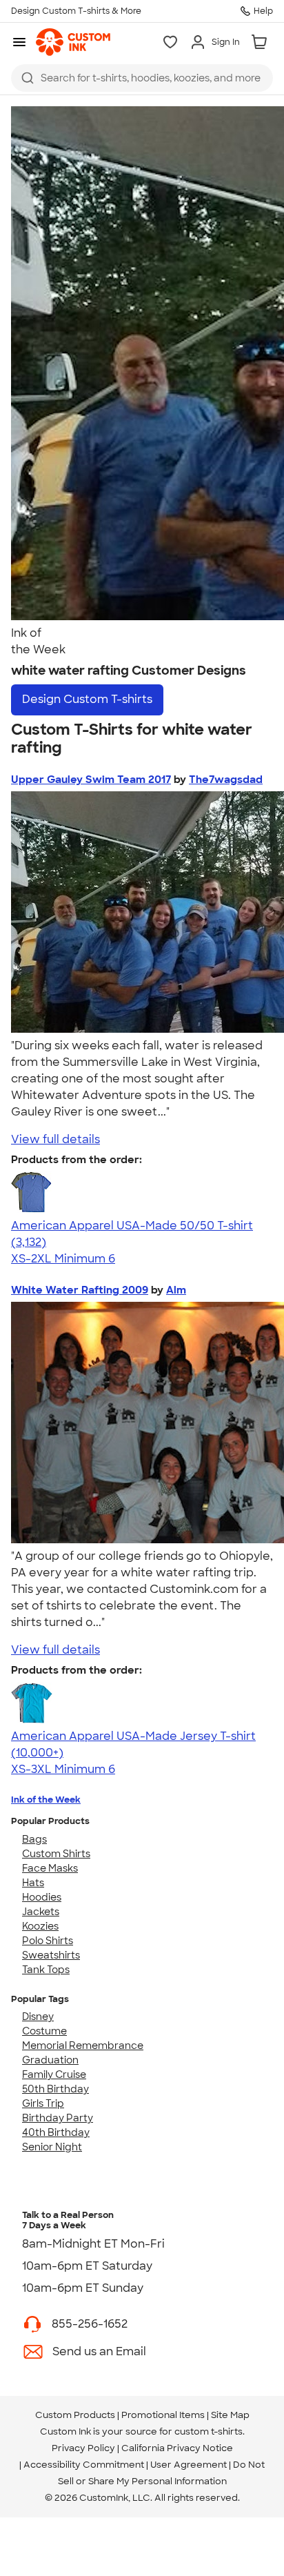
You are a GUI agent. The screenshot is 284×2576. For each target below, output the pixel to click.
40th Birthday (56, 2132)
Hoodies (42, 1897)
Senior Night (52, 2147)
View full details (55, 1139)
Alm (176, 1290)
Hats (33, 1883)
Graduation (50, 2060)
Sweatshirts (51, 1955)
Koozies (40, 1926)
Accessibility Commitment (84, 2465)
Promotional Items (163, 2415)
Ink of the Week (46, 1800)
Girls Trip (43, 2103)
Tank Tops (46, 1970)
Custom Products (75, 2415)
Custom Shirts (56, 1854)
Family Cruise (54, 2074)
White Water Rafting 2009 (80, 1290)
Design (87, 699)
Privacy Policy (83, 2448)
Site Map (230, 2415)
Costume (44, 2031)
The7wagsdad (226, 780)
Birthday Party (58, 2118)
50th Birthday (55, 2089)
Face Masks (50, 1868)
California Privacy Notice (177, 2448)
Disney (38, 2017)
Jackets (41, 1912)
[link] (73, 42)
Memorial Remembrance (83, 2045)
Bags (34, 1839)
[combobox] (142, 78)
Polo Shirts (48, 1941)
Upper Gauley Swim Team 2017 (91, 780)
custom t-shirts (209, 2431)
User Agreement (189, 2465)
